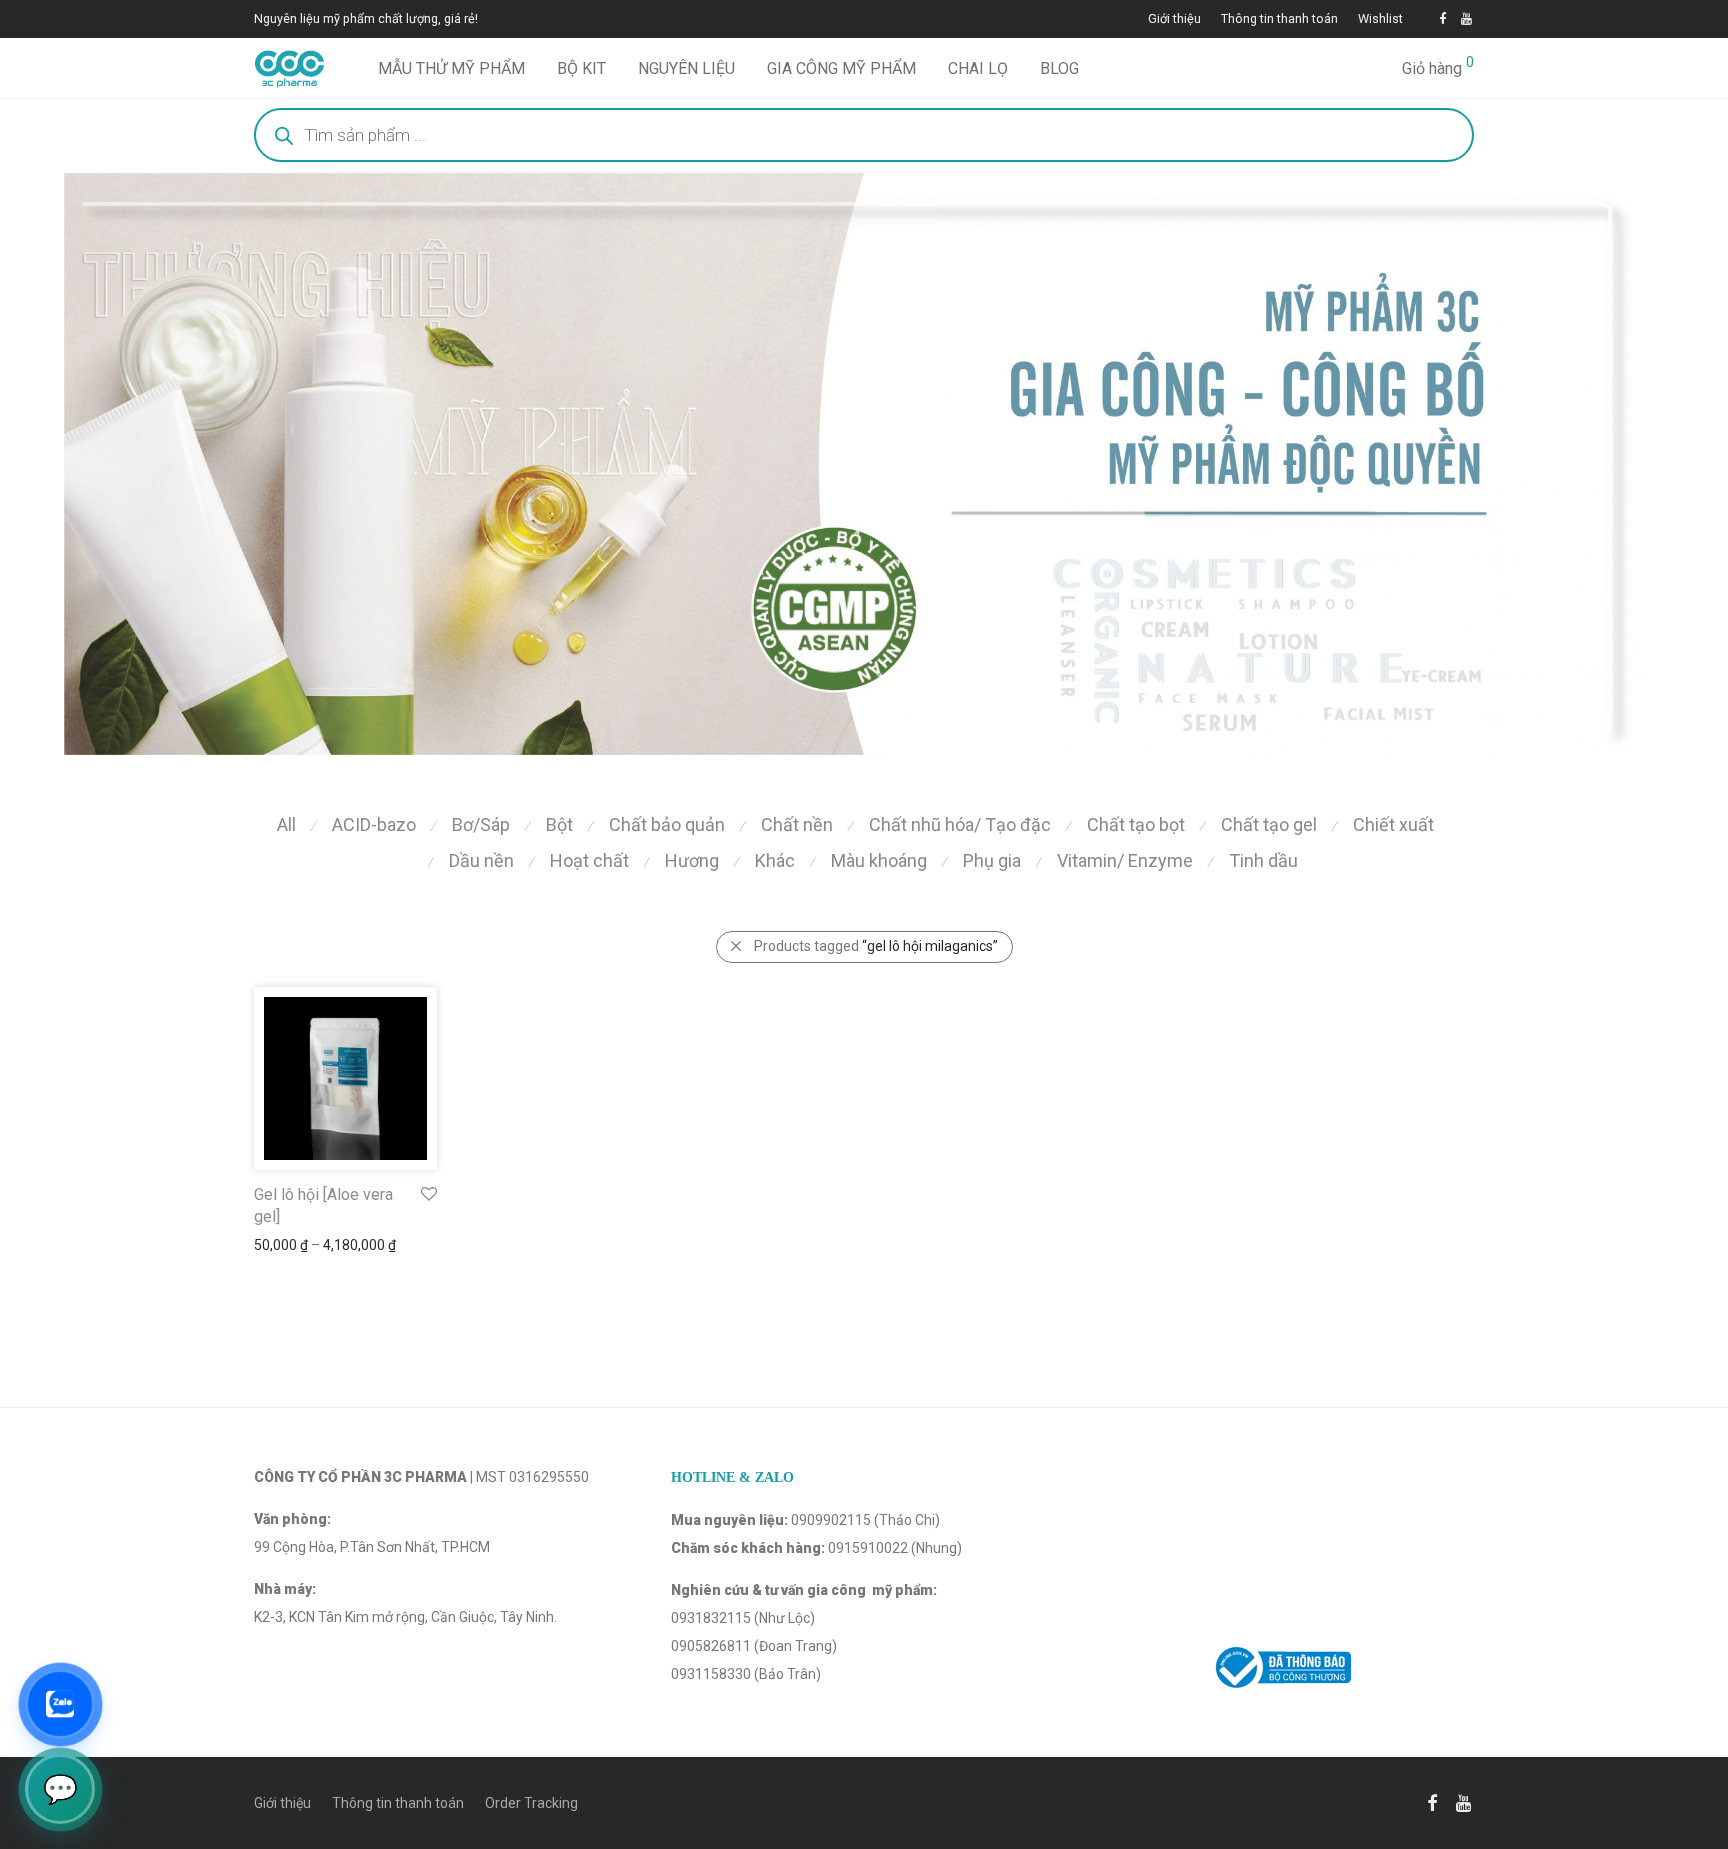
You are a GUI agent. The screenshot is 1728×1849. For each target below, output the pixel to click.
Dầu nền (481, 860)
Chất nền (797, 824)
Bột (559, 824)
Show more (280, 1245)
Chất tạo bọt (1136, 824)
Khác (775, 860)
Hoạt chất (589, 860)
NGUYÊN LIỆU (686, 68)
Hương (692, 860)
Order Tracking (531, 1803)
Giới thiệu (1174, 19)
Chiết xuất (1393, 824)
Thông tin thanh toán (1279, 19)
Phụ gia (992, 860)
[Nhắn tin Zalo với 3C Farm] (60, 1704)
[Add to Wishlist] (427, 1194)
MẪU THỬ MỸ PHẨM (451, 68)
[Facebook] (1442, 18)
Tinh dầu (1263, 860)
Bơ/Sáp (481, 824)
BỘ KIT (581, 68)
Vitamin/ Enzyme (1125, 860)
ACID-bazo (374, 824)
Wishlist (1380, 19)
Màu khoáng (879, 860)
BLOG (1059, 68)
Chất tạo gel (1269, 824)
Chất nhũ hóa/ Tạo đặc (960, 824)
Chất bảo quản (667, 824)
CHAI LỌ (978, 68)
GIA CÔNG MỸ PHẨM (841, 68)
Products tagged (876, 946)
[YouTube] (1467, 18)
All (286, 824)
